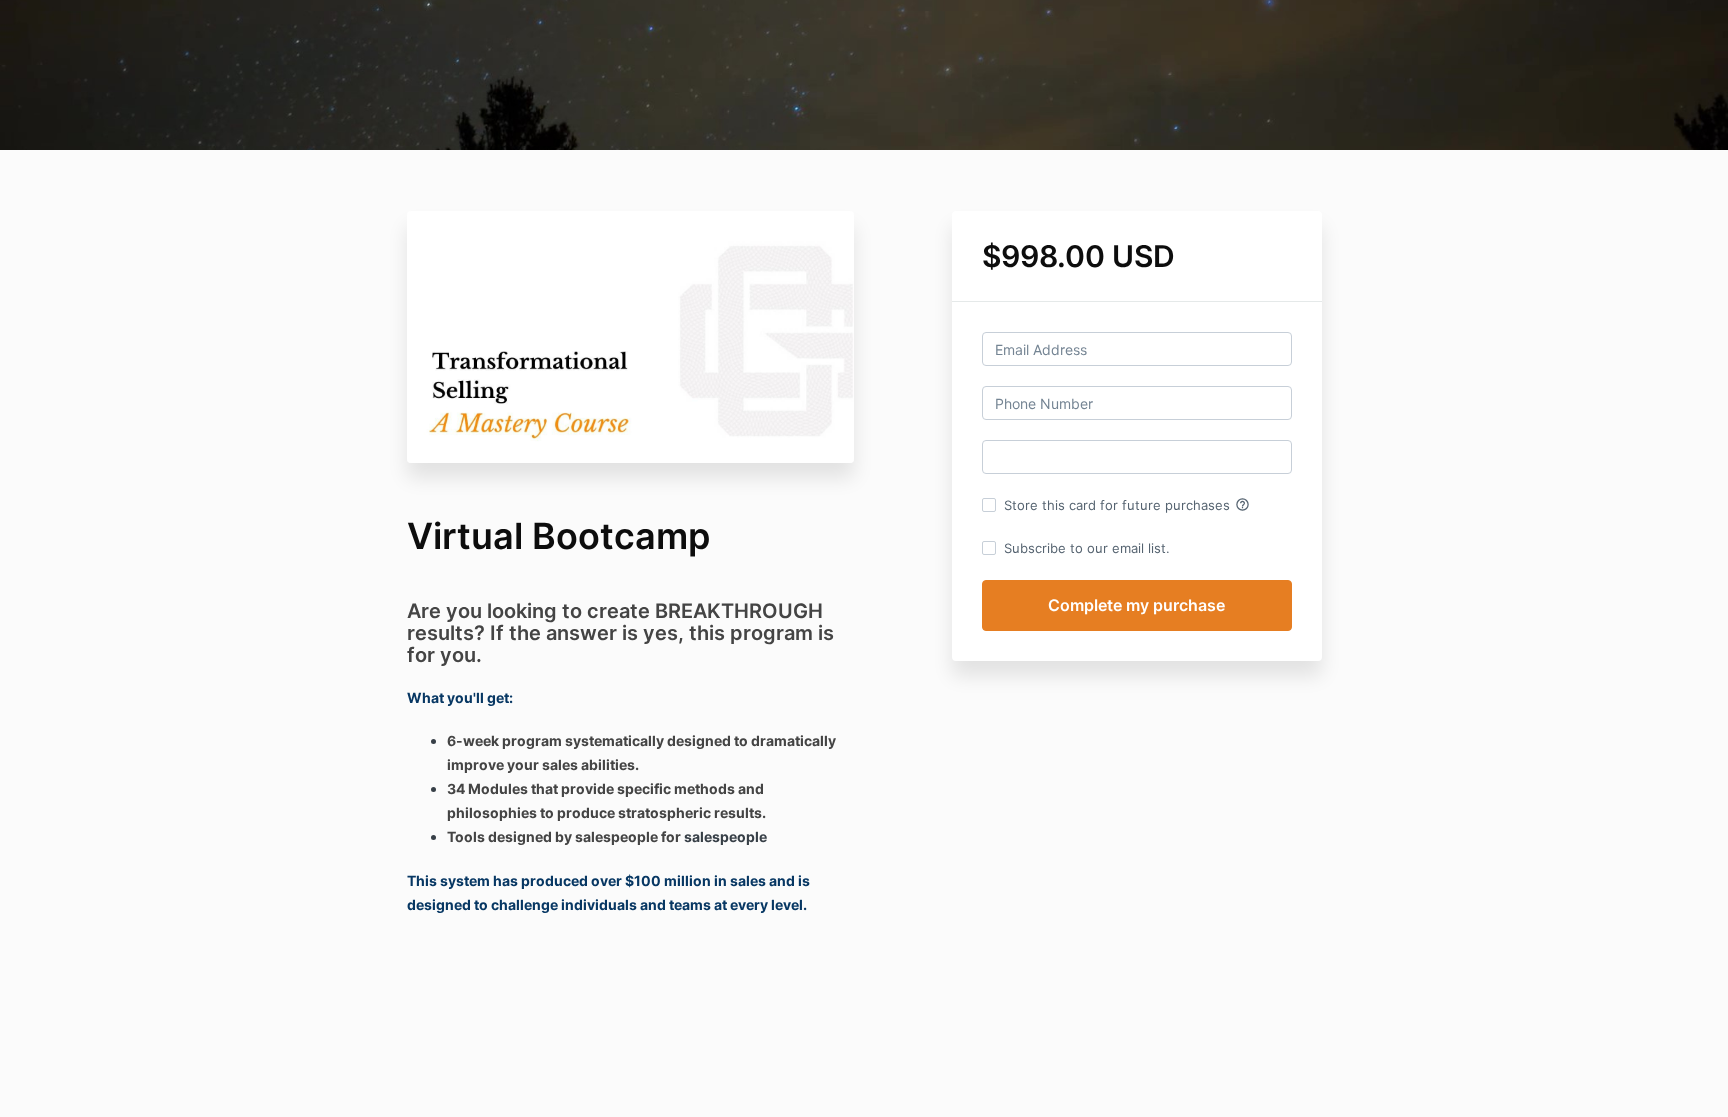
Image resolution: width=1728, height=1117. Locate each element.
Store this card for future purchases (1127, 505)
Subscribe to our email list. (1087, 548)
